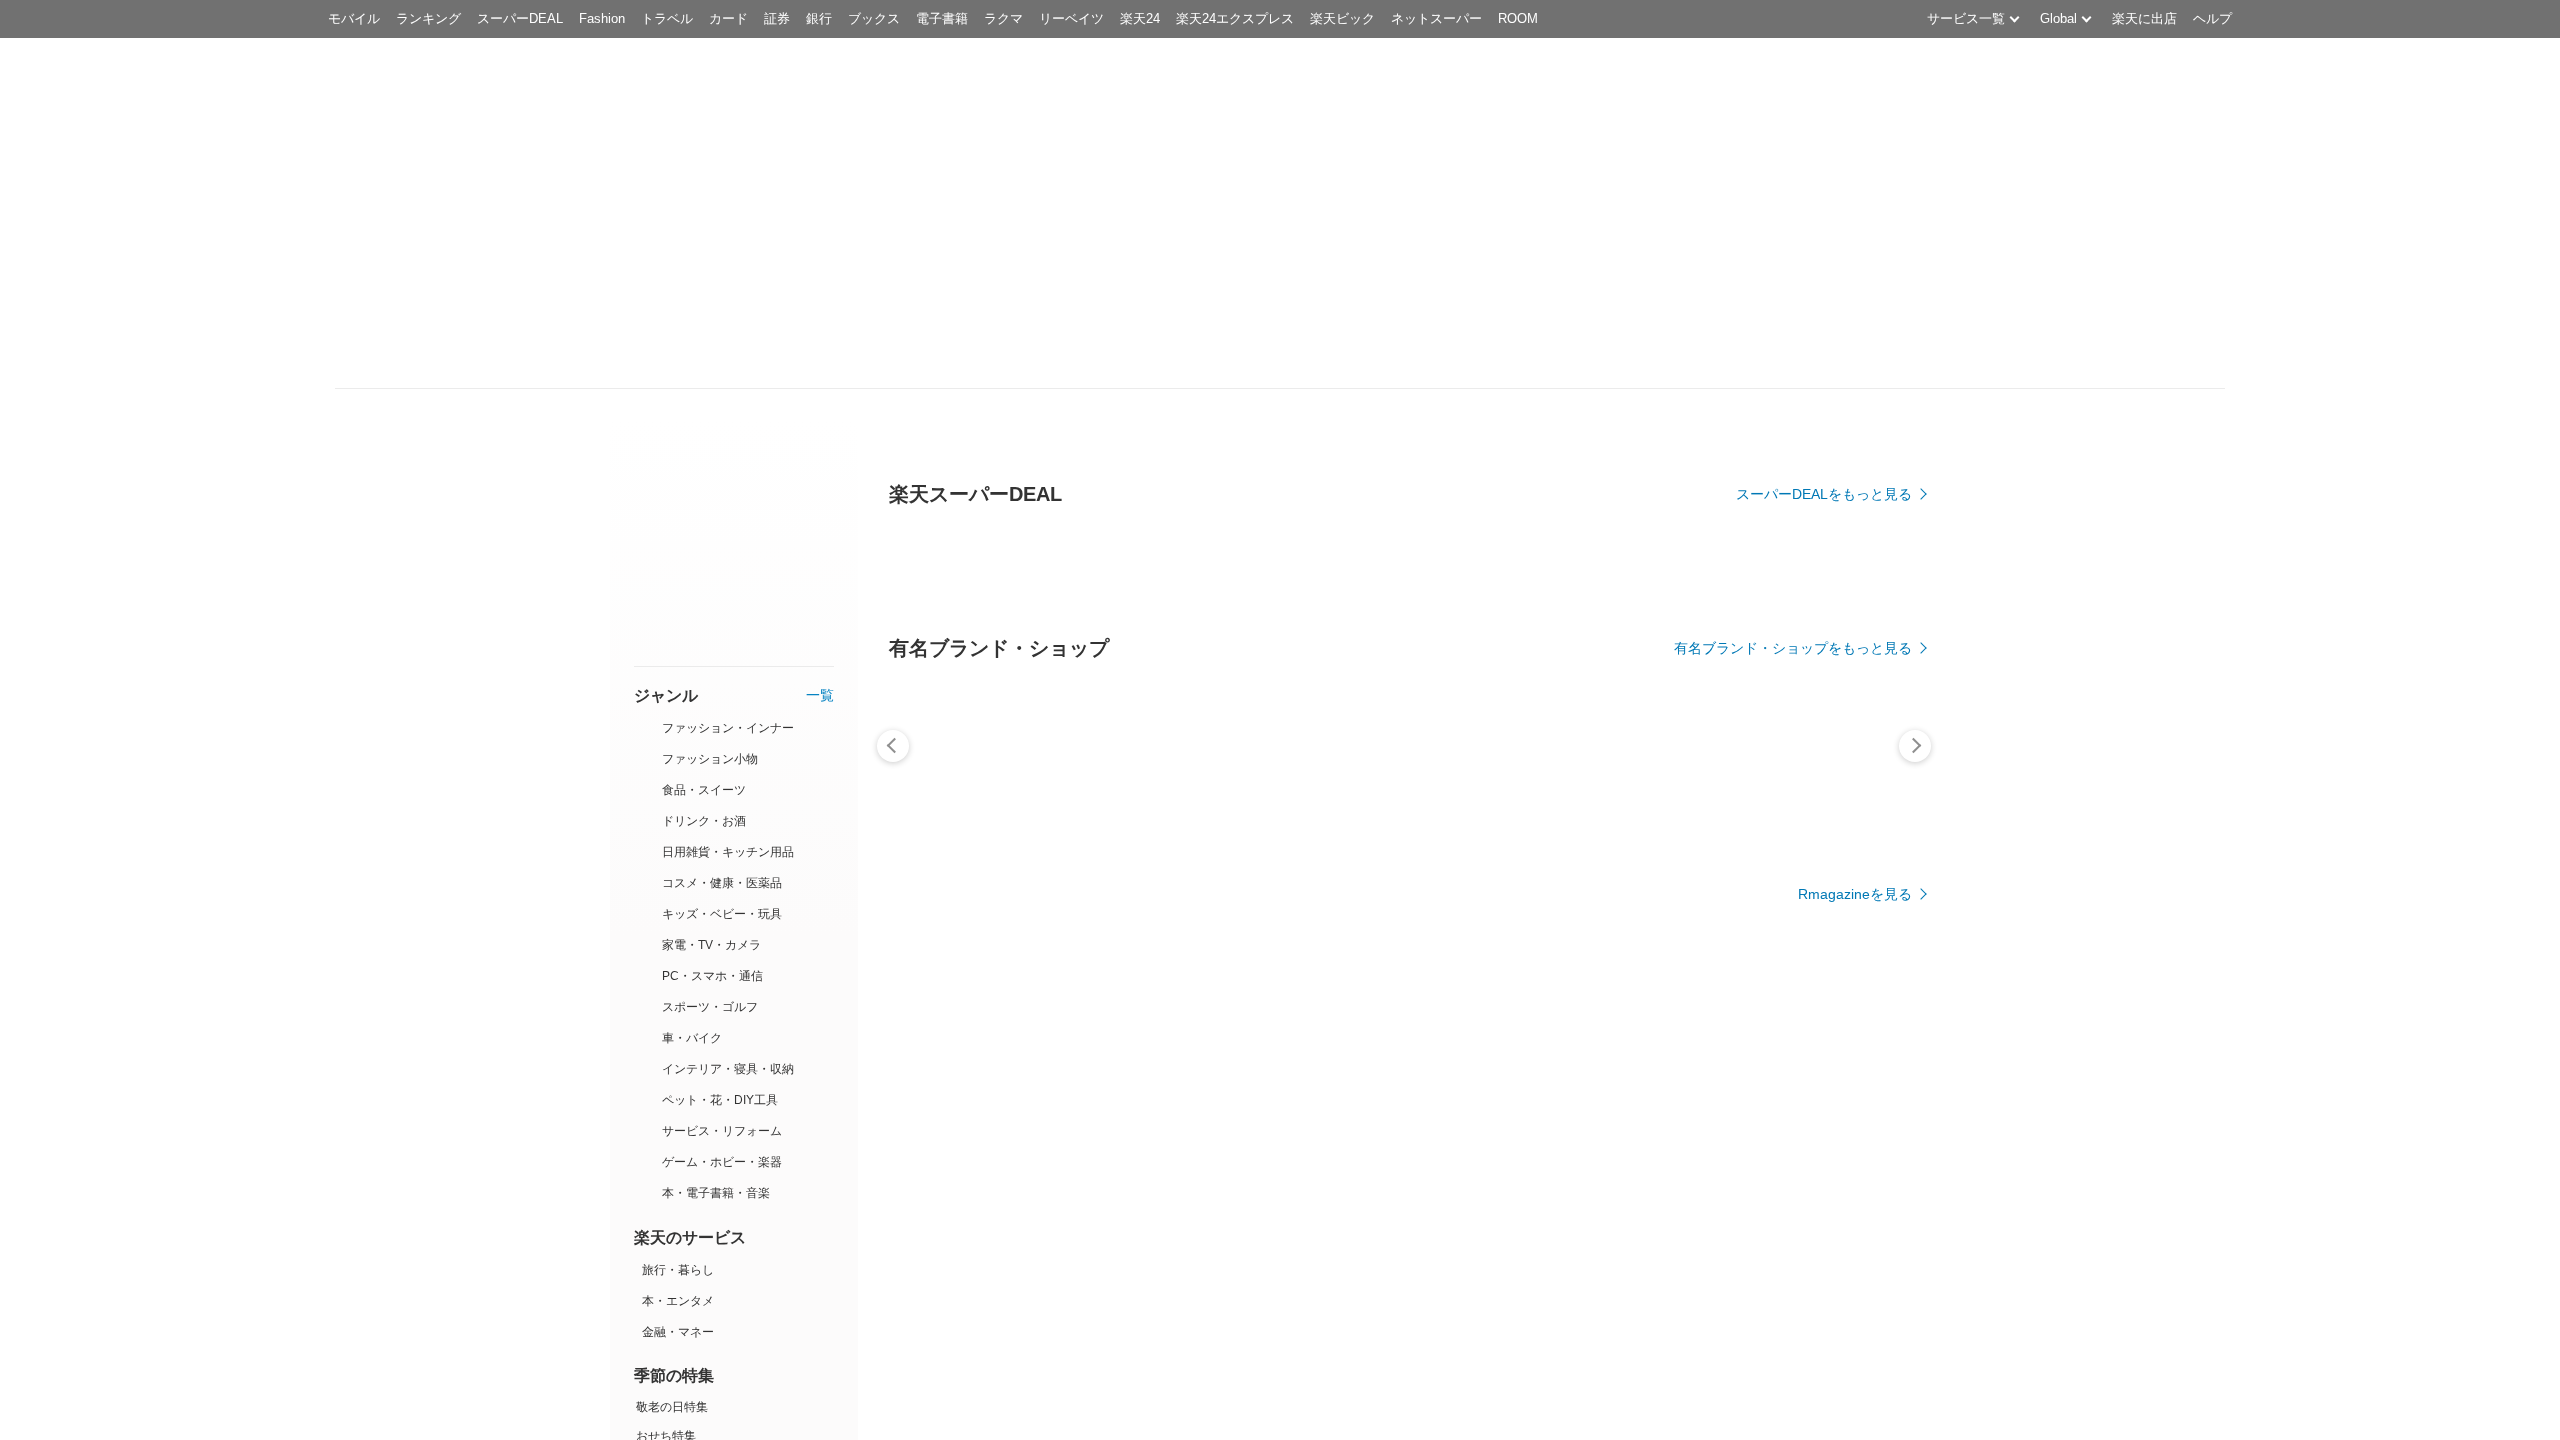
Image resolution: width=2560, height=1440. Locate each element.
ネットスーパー (1436, 18)
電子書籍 (942, 18)
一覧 (820, 696)
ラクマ (1003, 18)
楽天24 (1140, 18)
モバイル (354, 18)
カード (728, 18)
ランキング (428, 18)
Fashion (602, 18)
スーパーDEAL (520, 18)
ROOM (1518, 18)
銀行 (819, 18)
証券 (777, 18)
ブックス (874, 18)
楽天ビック (1342, 18)
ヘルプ (2212, 18)
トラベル (667, 18)
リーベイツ (1071, 18)
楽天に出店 (2144, 18)
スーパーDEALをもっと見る (1824, 494)
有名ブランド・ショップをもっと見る (1793, 648)
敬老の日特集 (672, 1407)
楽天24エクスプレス (1235, 18)
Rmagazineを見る (1855, 894)
